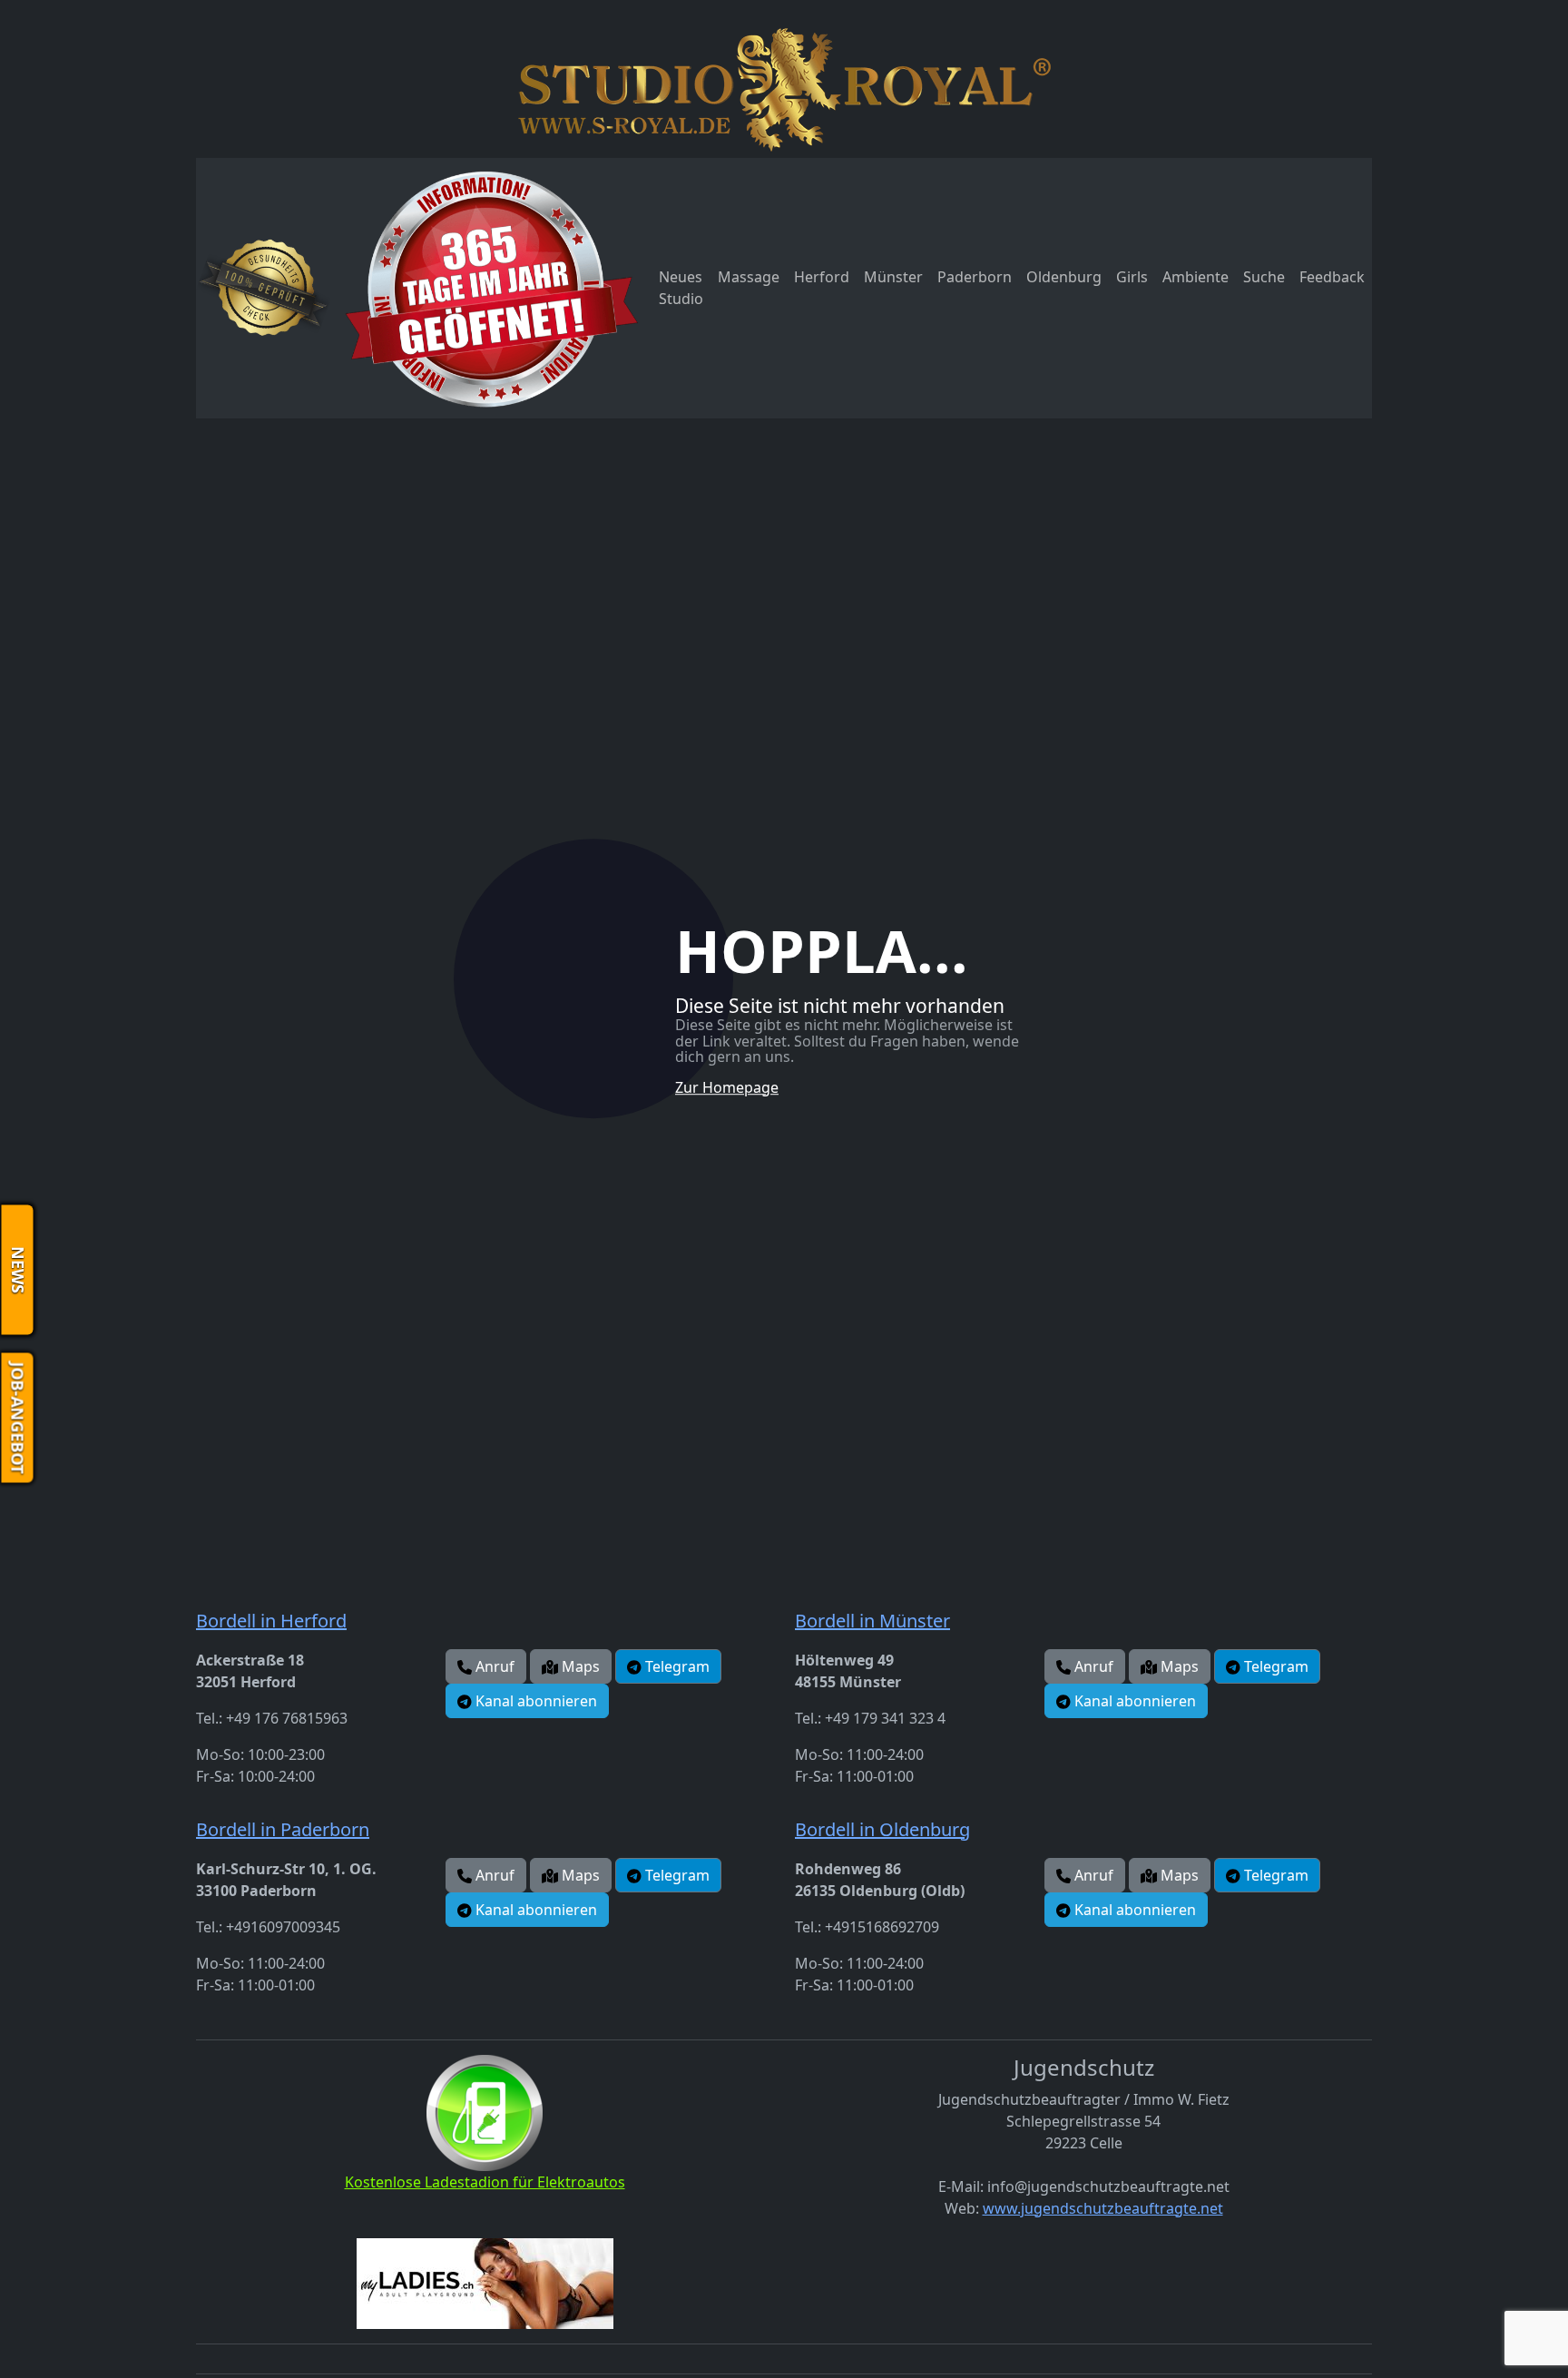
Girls (1132, 277)
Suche (1264, 277)
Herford (822, 277)
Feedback (1332, 277)
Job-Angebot (18, 1418)
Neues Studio (681, 288)
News (18, 1270)
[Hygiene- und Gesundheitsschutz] (264, 288)
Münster (893, 277)
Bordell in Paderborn (283, 1829)
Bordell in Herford (271, 1621)
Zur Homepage (727, 1087)
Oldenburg (1064, 277)
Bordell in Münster (872, 1621)
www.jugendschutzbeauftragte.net (1103, 2208)
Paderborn (975, 277)
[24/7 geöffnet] (491, 288)
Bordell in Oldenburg (882, 1829)
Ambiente (1196, 277)
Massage (749, 277)
